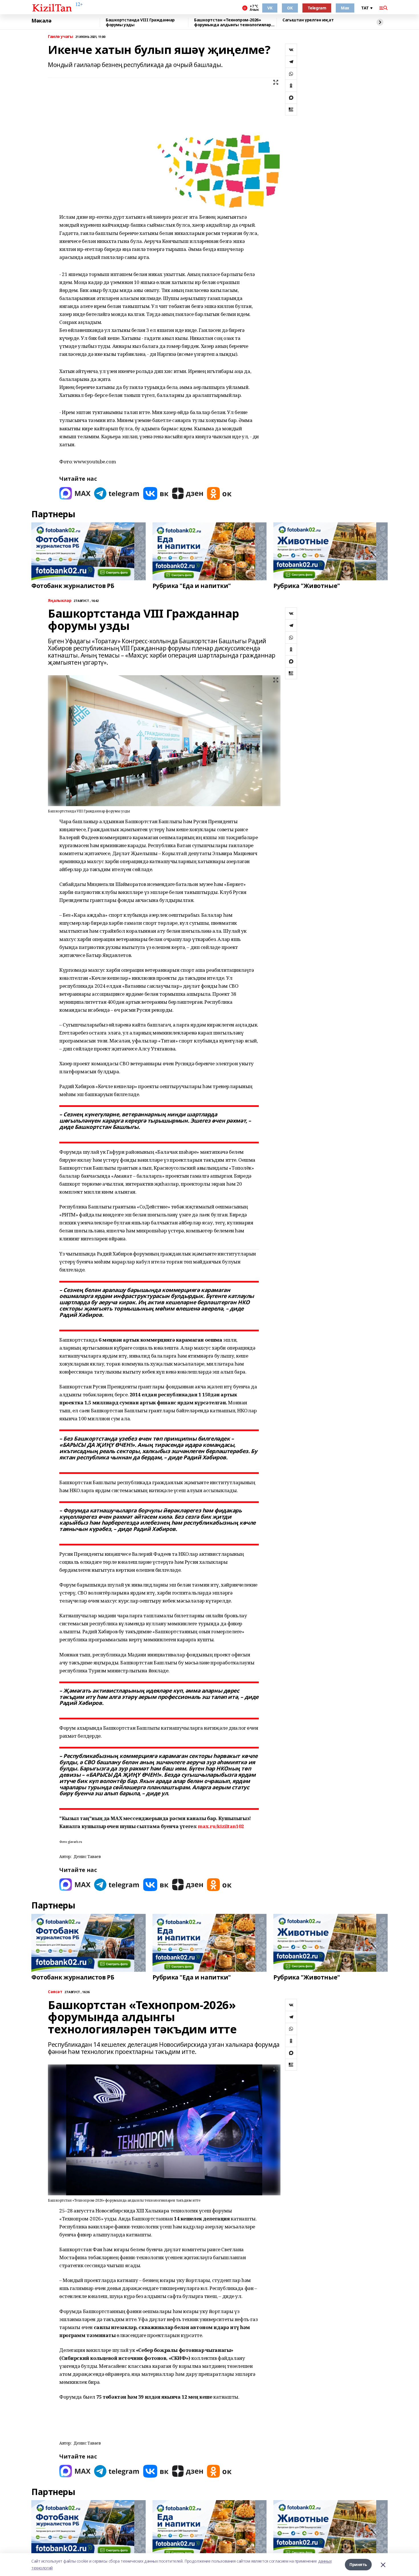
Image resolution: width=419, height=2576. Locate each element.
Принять (358, 2564)
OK (290, 8)
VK (270, 8)
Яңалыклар (60, 601)
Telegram (317, 8)
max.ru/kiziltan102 (221, 1826)
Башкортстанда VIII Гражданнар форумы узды (140, 22)
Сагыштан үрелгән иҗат (308, 20)
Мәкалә (41, 21)
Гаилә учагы (60, 37)
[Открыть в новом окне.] (75, 493)
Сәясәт (55, 1992)
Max (345, 8)
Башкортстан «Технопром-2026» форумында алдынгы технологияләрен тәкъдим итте (235, 22)
